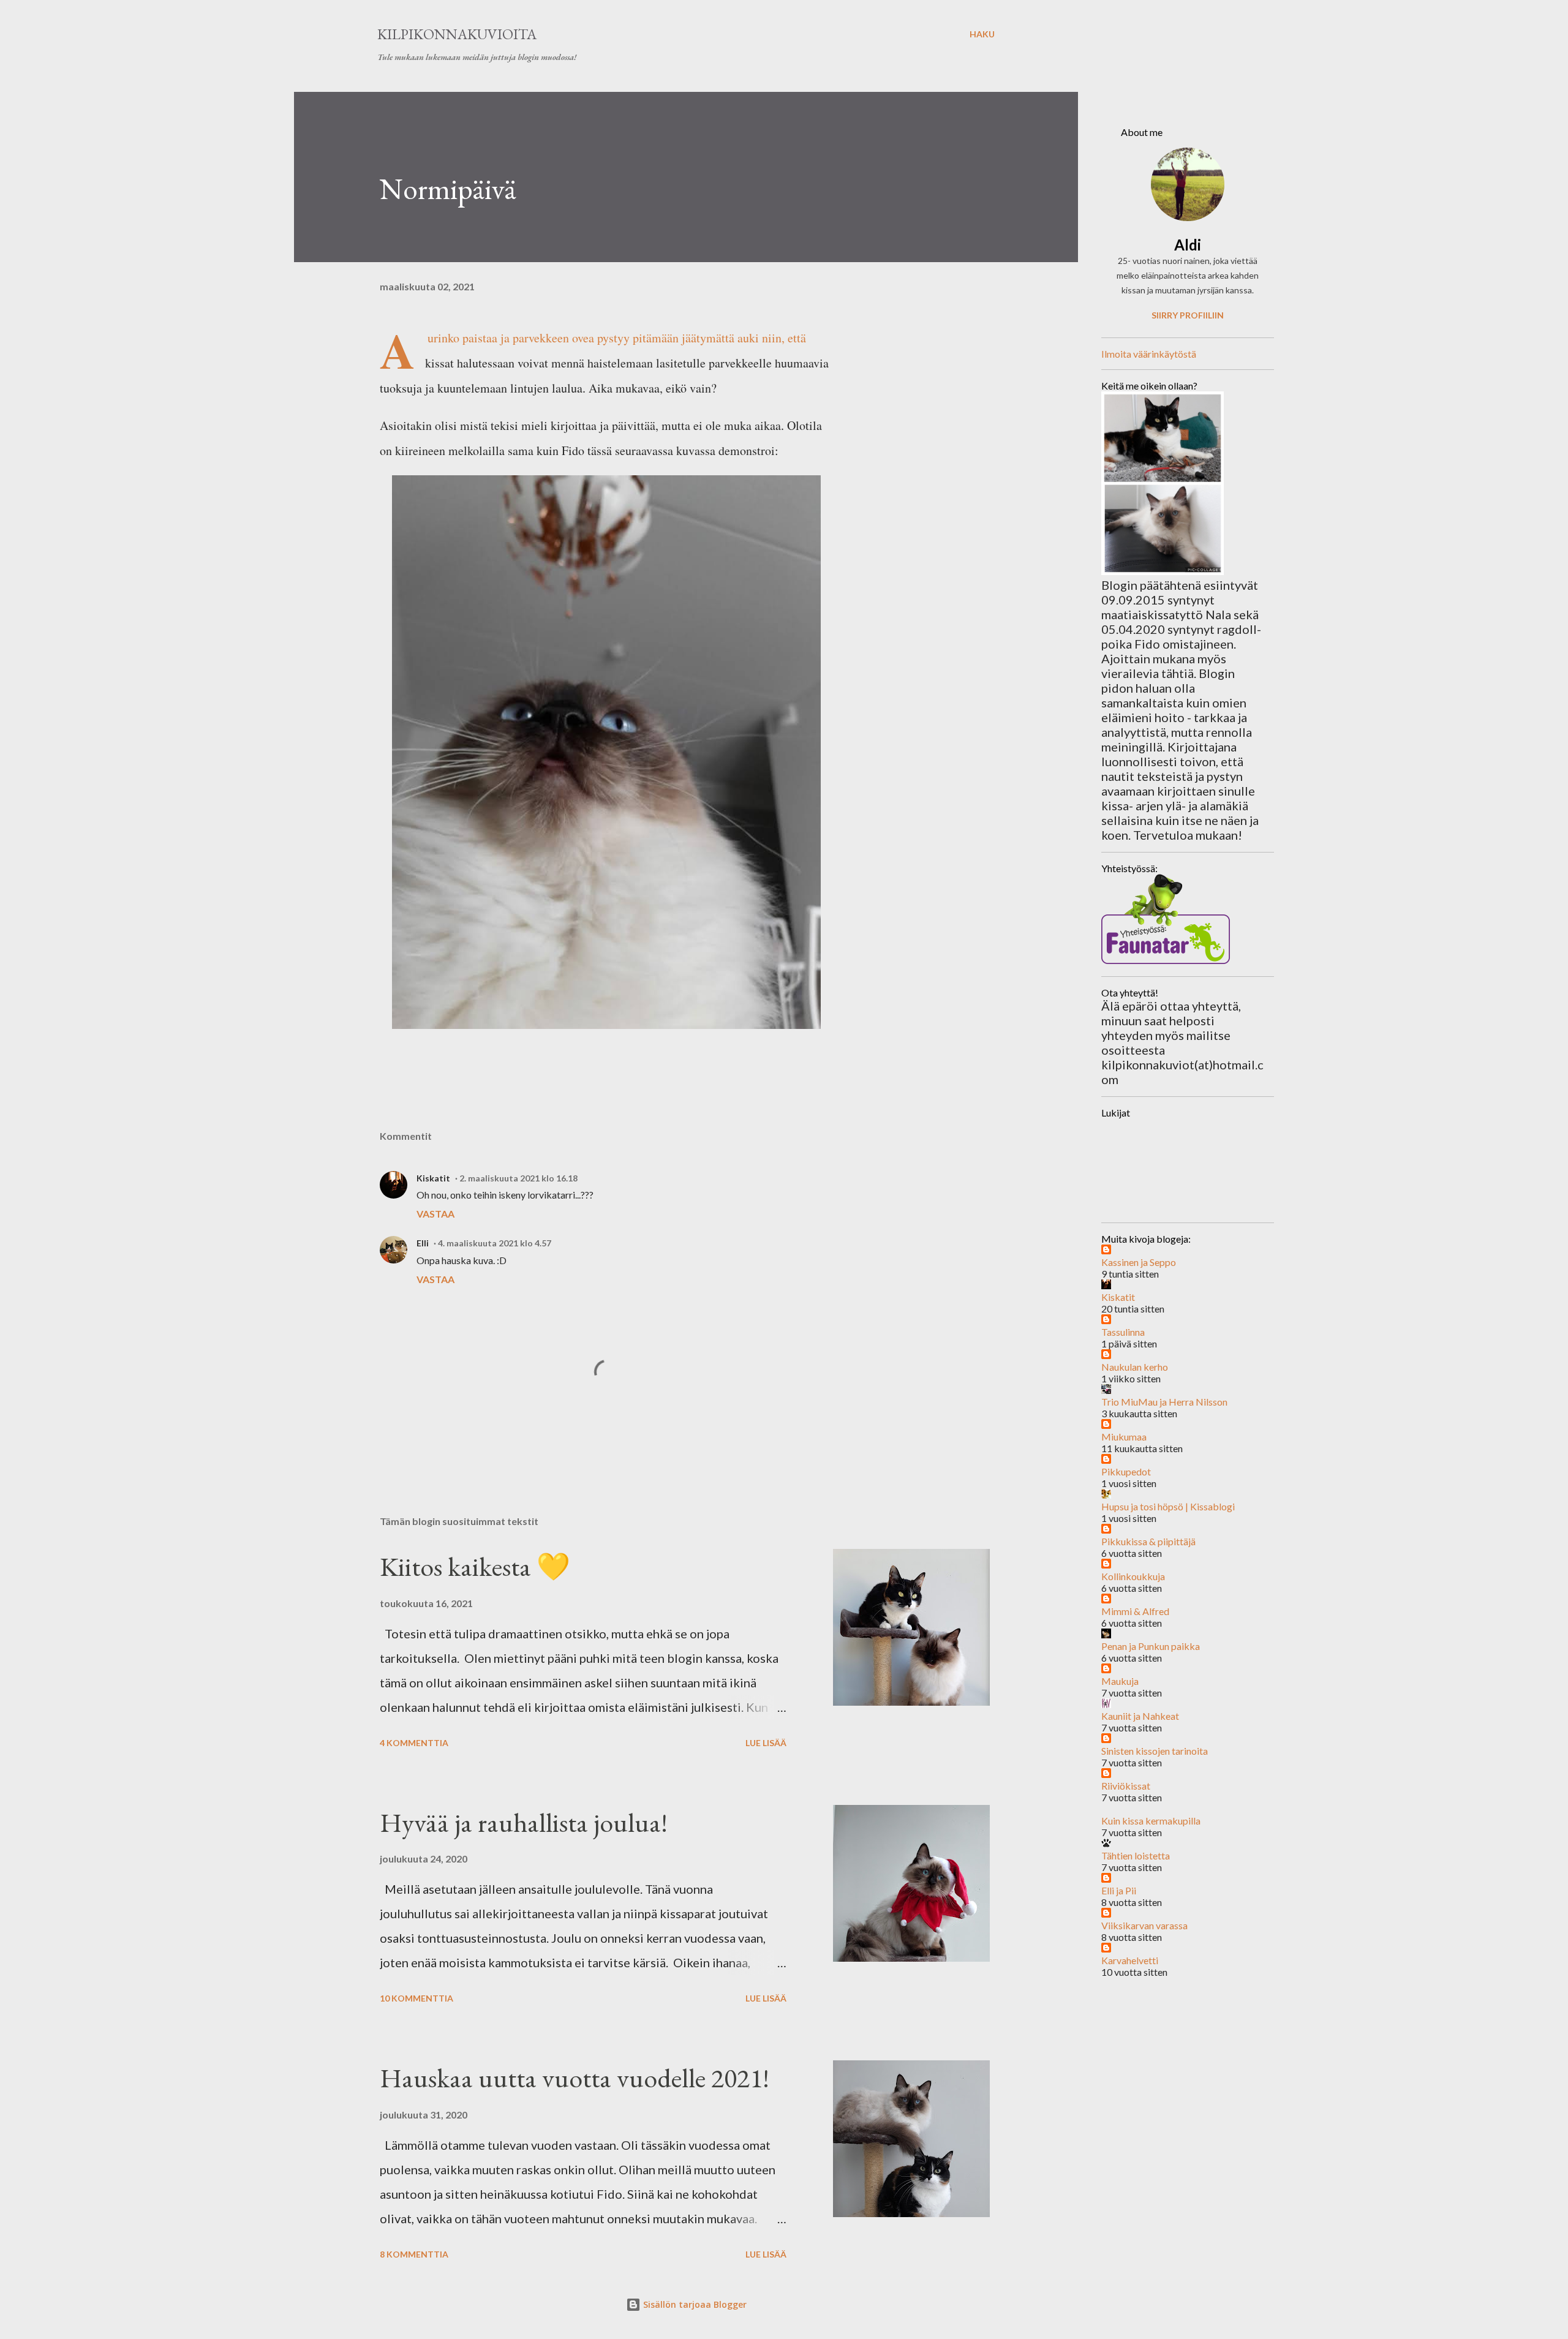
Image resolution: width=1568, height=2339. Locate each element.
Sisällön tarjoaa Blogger (694, 2304)
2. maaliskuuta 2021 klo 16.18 (518, 1178)
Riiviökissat (1126, 1786)
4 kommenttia (414, 1743)
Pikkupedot (1126, 1471)
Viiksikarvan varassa (1144, 1925)
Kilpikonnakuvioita (457, 34)
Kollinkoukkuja (1133, 1576)
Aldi (1188, 245)
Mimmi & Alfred (1135, 1611)
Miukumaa (1124, 1437)
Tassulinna (1123, 1332)
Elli (423, 1243)
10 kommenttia (417, 1998)
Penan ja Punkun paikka (1151, 1646)
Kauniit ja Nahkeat (1140, 1716)
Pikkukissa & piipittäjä (1148, 1541)
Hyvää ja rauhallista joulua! (524, 1822)
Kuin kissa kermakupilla (1151, 1821)
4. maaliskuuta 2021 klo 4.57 (495, 1243)
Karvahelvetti (1130, 1960)
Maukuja (1120, 1681)
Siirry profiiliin (1188, 315)
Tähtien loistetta (1136, 1855)
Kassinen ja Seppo (1139, 1262)
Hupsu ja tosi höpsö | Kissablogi (1168, 1506)
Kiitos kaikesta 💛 (475, 1566)
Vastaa (435, 1214)
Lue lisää (766, 1743)
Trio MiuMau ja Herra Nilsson (1164, 1402)
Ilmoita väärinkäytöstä (1149, 354)
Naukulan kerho (1135, 1367)
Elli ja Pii (1119, 1890)
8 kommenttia (414, 2254)
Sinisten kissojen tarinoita (1155, 1751)
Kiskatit (433, 1178)
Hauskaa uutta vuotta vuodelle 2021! (575, 2078)
